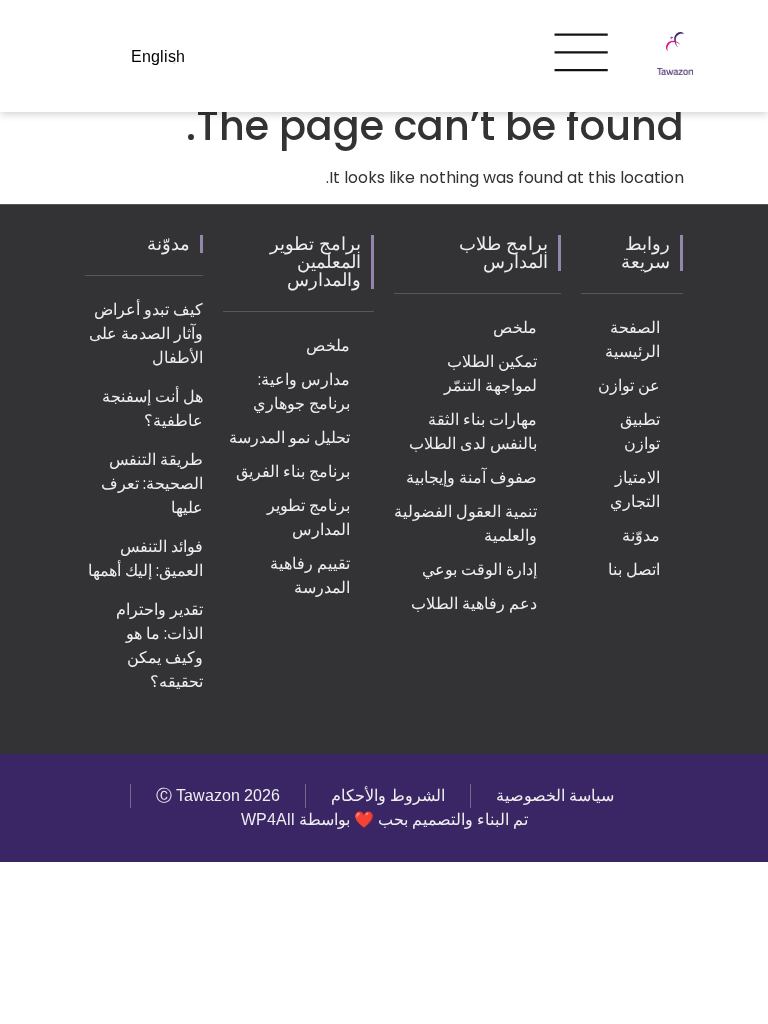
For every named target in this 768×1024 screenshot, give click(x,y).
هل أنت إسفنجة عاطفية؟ (152, 408)
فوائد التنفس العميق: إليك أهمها (145, 558)
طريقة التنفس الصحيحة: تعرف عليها (152, 483)
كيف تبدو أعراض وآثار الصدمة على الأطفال (146, 333)
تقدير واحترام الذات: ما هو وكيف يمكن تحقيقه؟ (159, 645)
